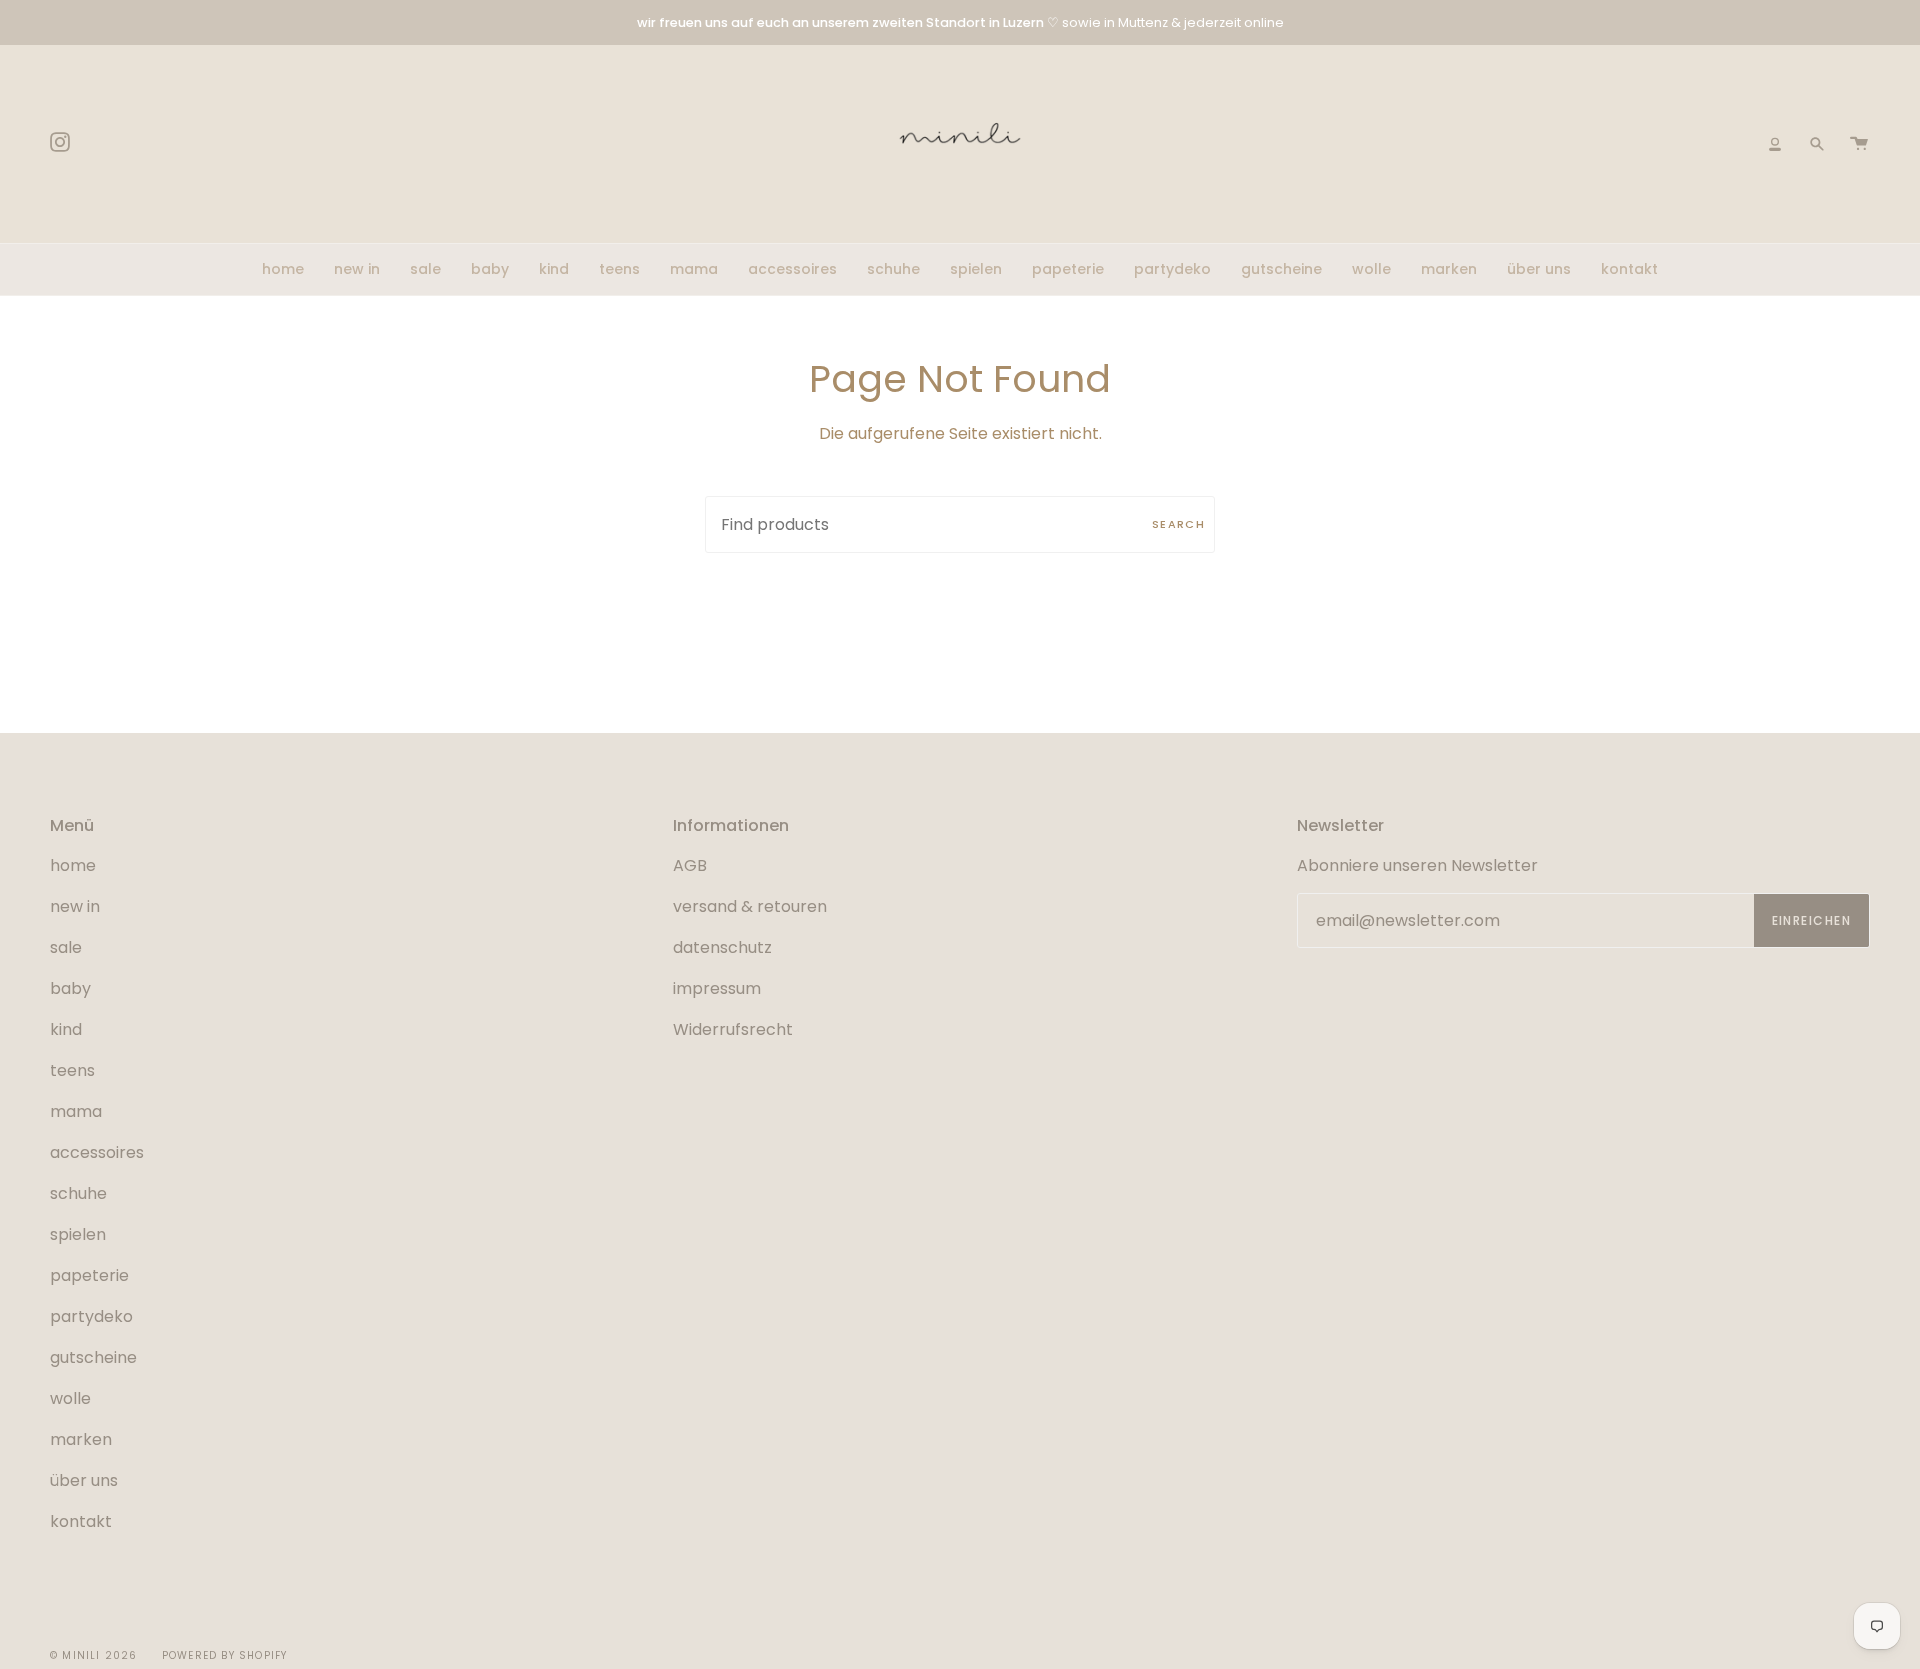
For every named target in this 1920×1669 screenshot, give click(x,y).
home (73, 865)
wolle (70, 1398)
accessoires (97, 1152)
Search (1178, 524)
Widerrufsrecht (733, 1029)
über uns (84, 1480)
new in (75, 906)
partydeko (91, 1316)
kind (66, 1029)
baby (70, 988)
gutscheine (93, 1357)
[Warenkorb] (1859, 144)
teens (72, 1070)
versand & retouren (750, 906)
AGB (690, 865)
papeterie (89, 1275)
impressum (717, 988)
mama (76, 1111)
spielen (78, 1234)
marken (81, 1439)
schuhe (78, 1193)
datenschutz (722, 947)
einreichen (1811, 920)
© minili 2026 (94, 1655)
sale (66, 947)
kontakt (81, 1521)
